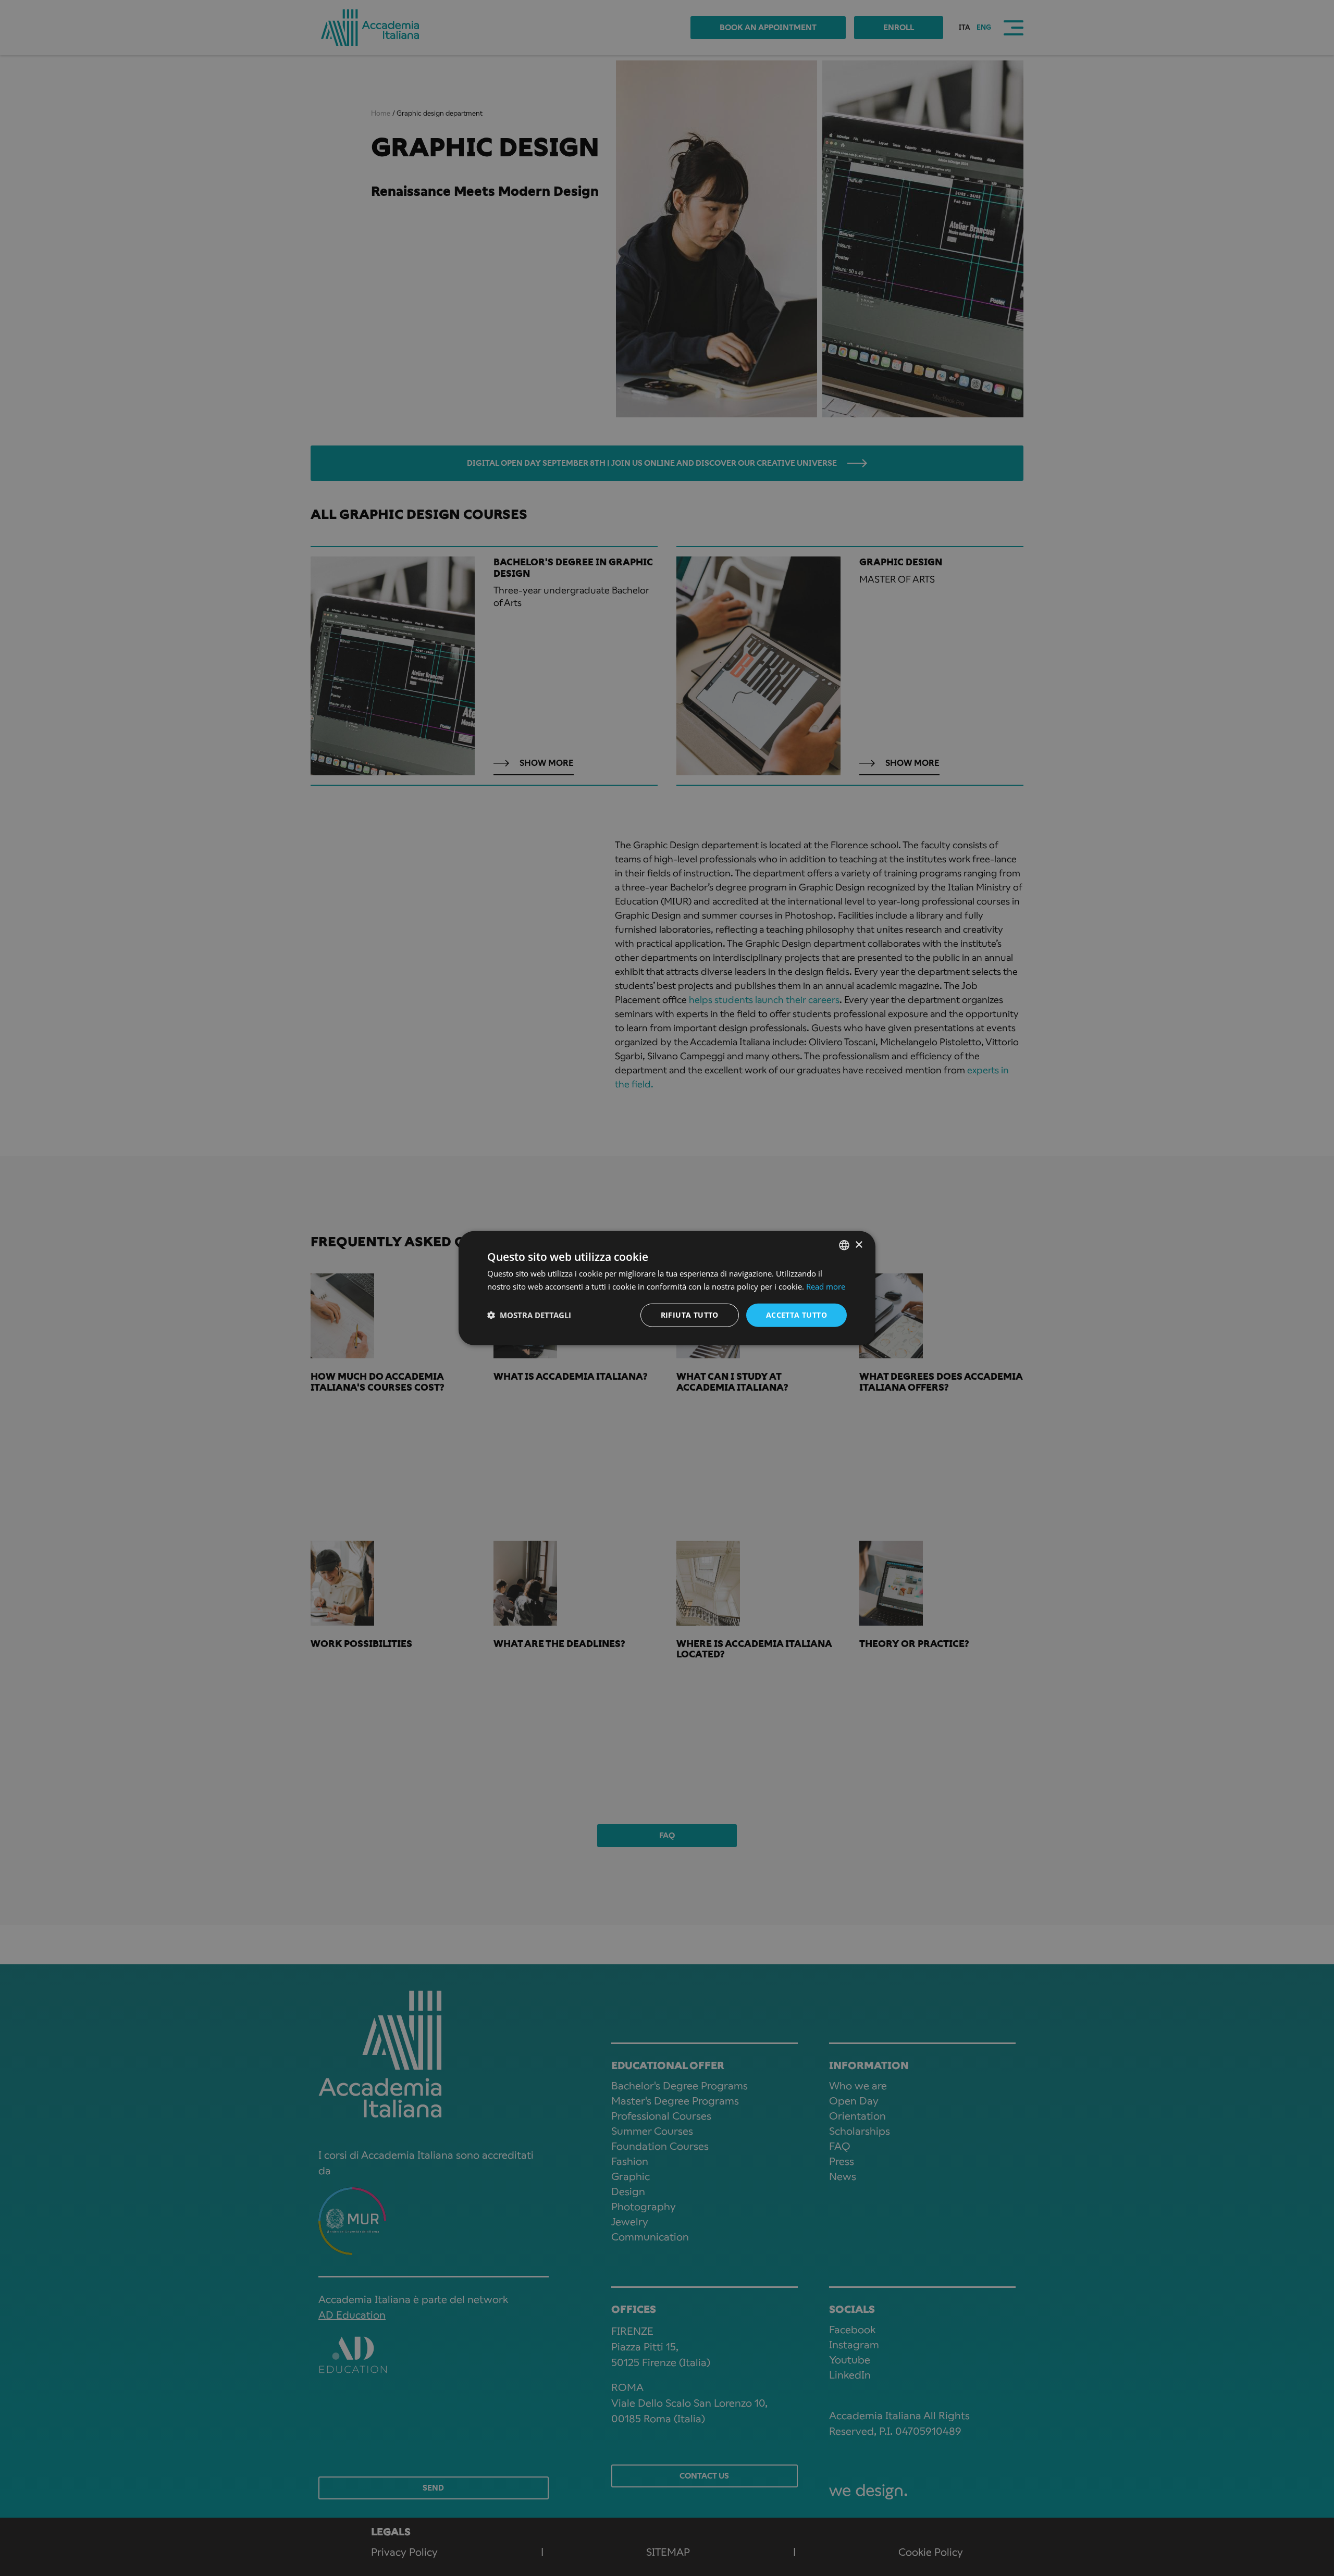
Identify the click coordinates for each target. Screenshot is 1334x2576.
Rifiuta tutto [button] (690, 1315)
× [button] (859, 1244)
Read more (826, 1286)
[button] (529, 1315)
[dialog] (667, 1288)
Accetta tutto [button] (796, 1315)
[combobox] (844, 1245)
